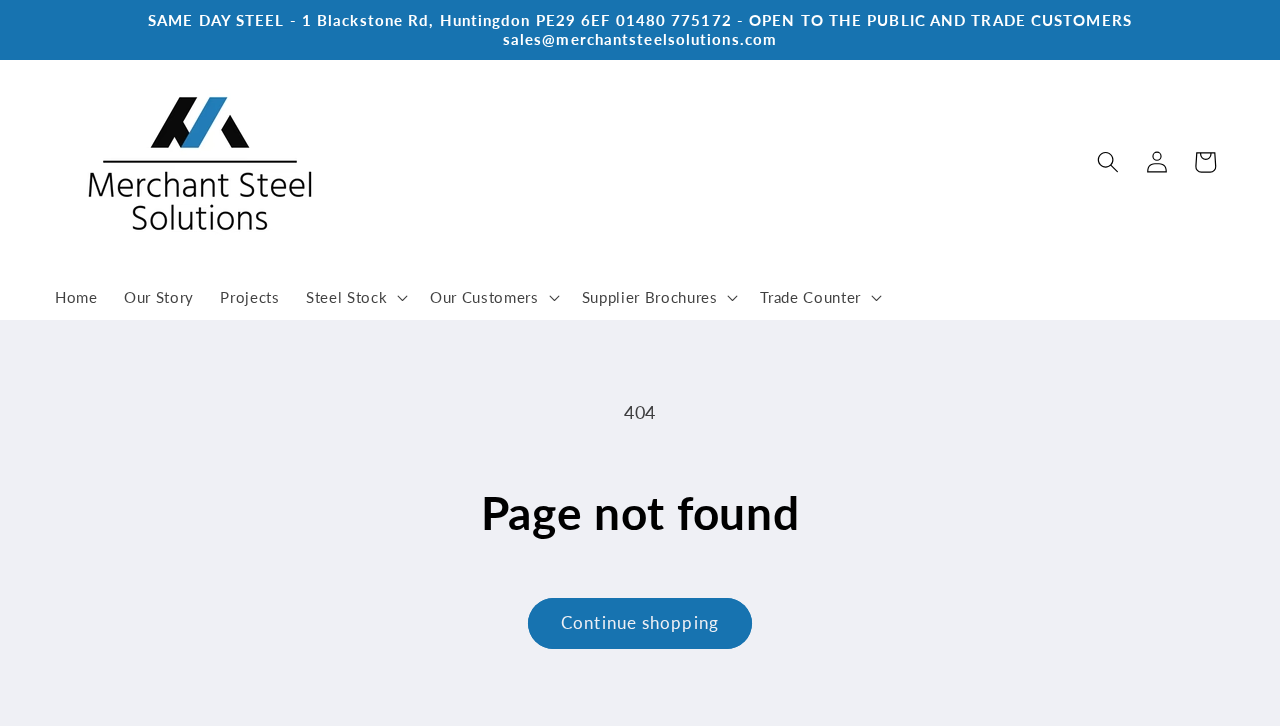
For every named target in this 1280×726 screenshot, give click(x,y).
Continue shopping (640, 623)
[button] (355, 298)
